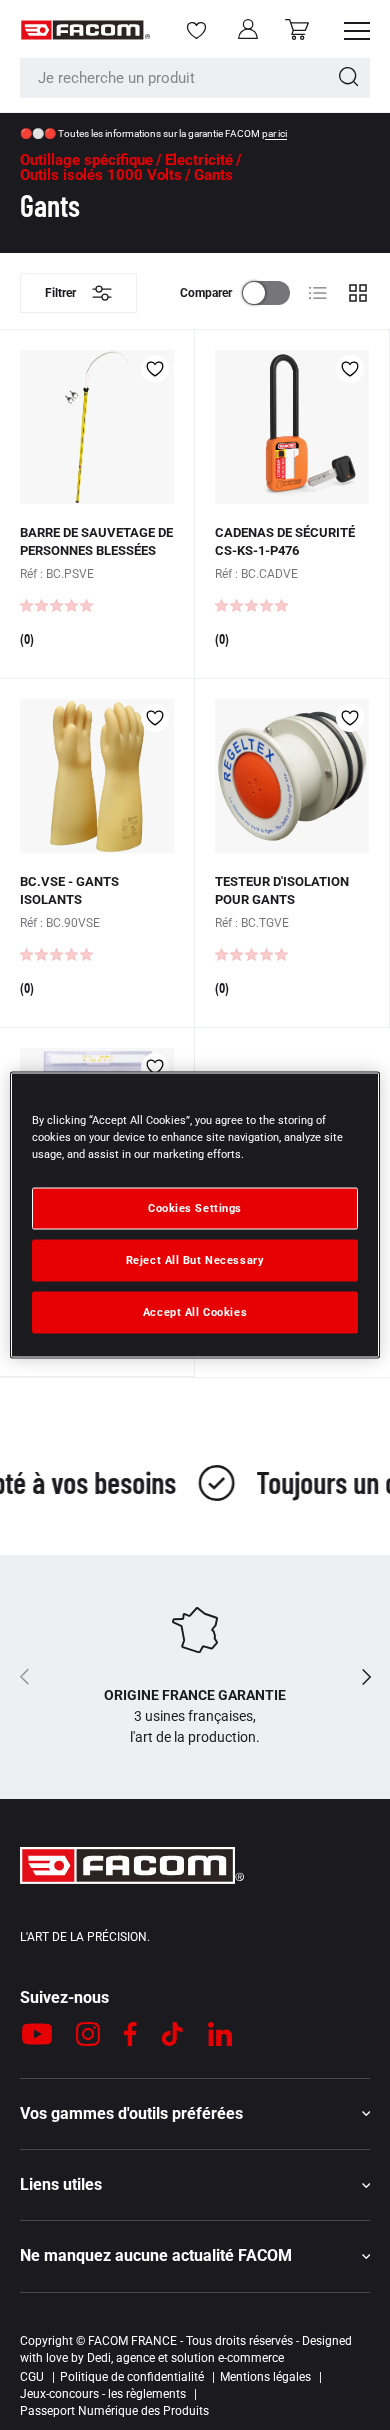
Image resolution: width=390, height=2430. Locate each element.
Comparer (206, 293)
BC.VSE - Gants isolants (69, 890)
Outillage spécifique (86, 160)
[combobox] (195, 78)
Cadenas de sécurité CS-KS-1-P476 (285, 541)
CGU (32, 2377)
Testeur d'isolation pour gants (282, 890)
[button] (297, 29)
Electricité (199, 160)
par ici (274, 133)
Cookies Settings (195, 1208)
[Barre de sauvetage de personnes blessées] (97, 427)
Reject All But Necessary (195, 1260)
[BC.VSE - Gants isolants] (97, 776)
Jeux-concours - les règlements (103, 2394)
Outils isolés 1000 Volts (101, 175)
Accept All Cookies (195, 1312)
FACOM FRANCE (132, 2341)
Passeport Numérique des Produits (114, 2411)
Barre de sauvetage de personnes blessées (96, 541)
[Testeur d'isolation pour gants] (292, 776)
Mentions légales (265, 2377)
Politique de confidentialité (132, 2377)
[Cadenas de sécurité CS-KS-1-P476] (292, 427)
